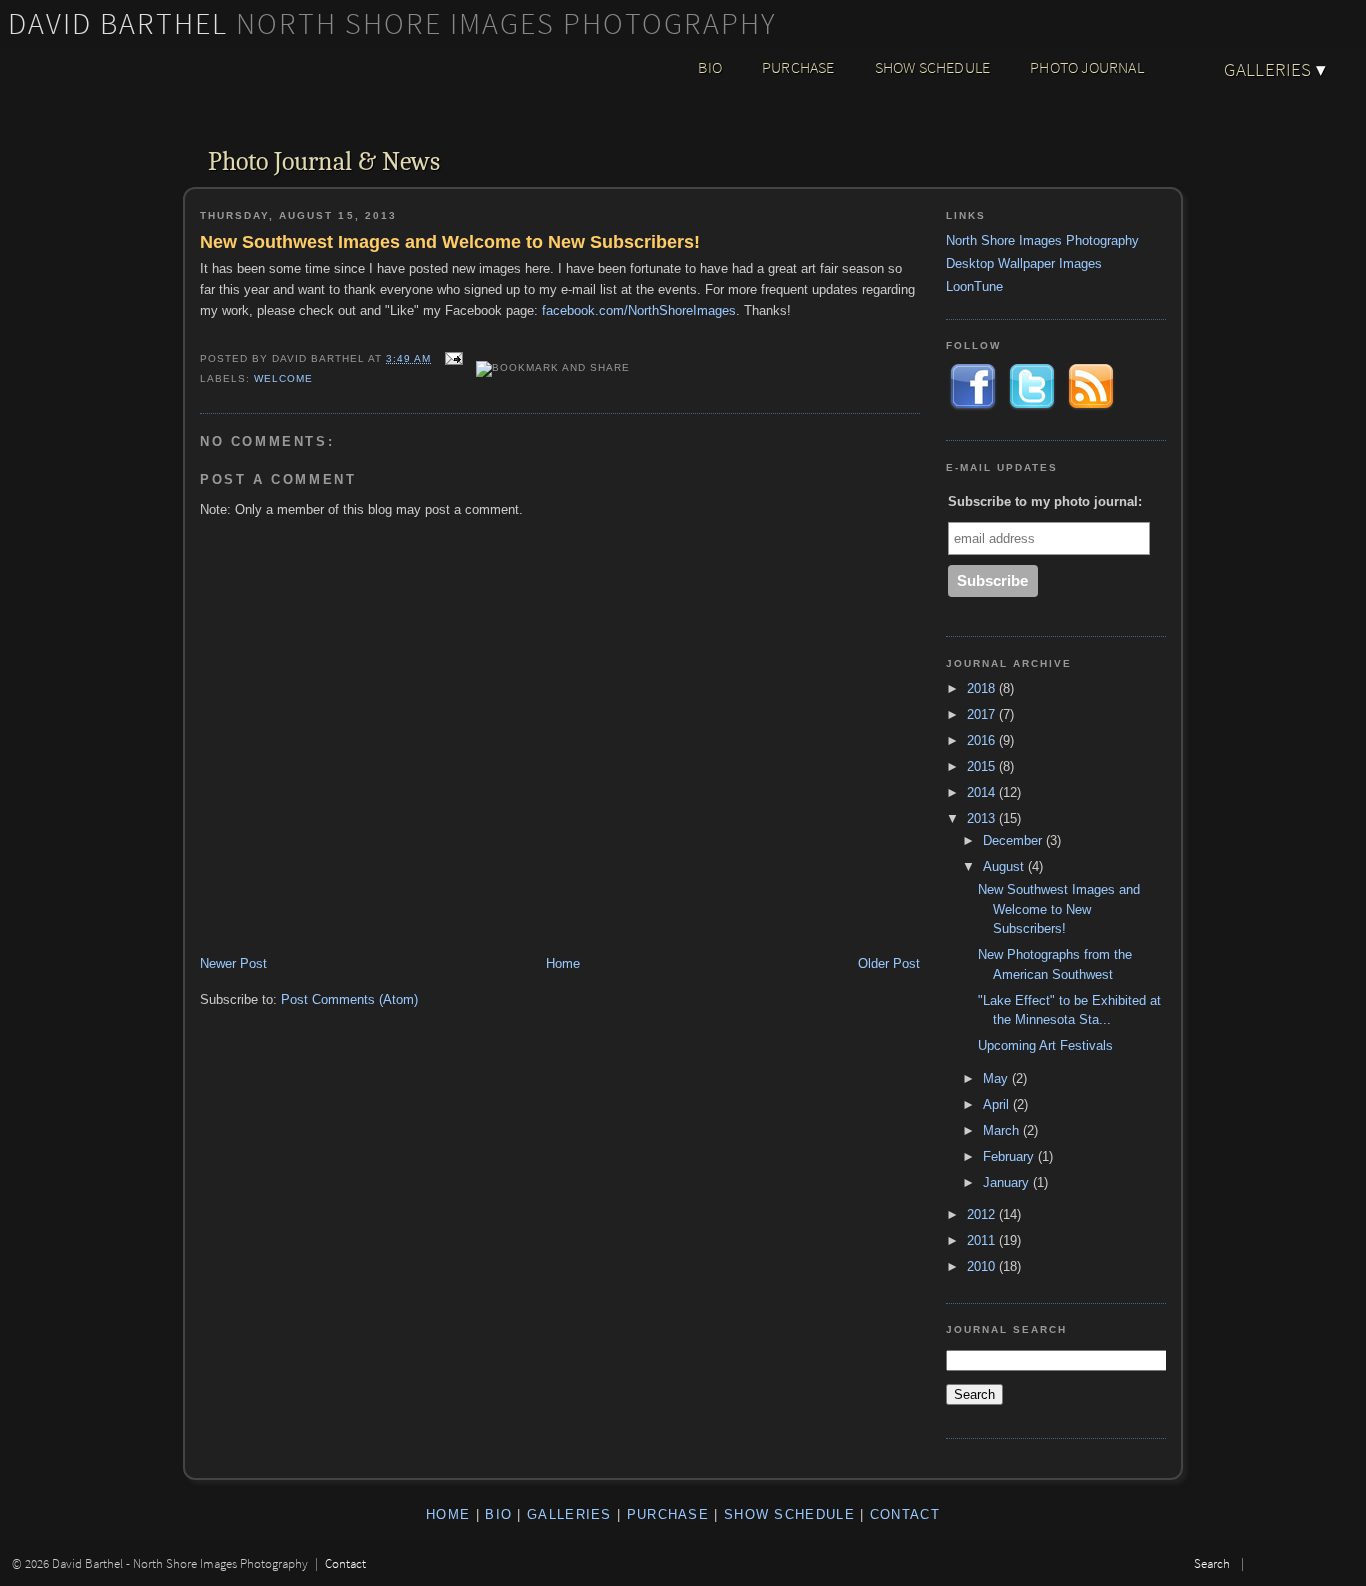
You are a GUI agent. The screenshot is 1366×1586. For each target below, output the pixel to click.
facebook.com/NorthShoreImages (639, 310)
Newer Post (233, 963)
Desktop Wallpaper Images (1024, 263)
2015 (983, 766)
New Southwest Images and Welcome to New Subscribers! (450, 242)
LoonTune (974, 286)
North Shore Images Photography (1042, 240)
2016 (983, 740)
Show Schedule (933, 67)
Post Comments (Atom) (349, 999)
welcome (283, 378)
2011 (983, 1240)
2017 (983, 714)
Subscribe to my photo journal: (1045, 501)
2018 (983, 688)
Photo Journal (1087, 67)
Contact (905, 1514)
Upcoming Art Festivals (1045, 1045)
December (1014, 840)
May (997, 1078)
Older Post (889, 963)
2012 (983, 1214)
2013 (983, 818)
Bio (710, 67)
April (998, 1104)
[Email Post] (453, 358)
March (1003, 1130)
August (1005, 866)
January (1008, 1182)
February (1010, 1156)
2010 (983, 1266)
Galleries (1275, 69)
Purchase (798, 67)
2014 (983, 792)
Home (563, 963)
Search (1212, 1563)
